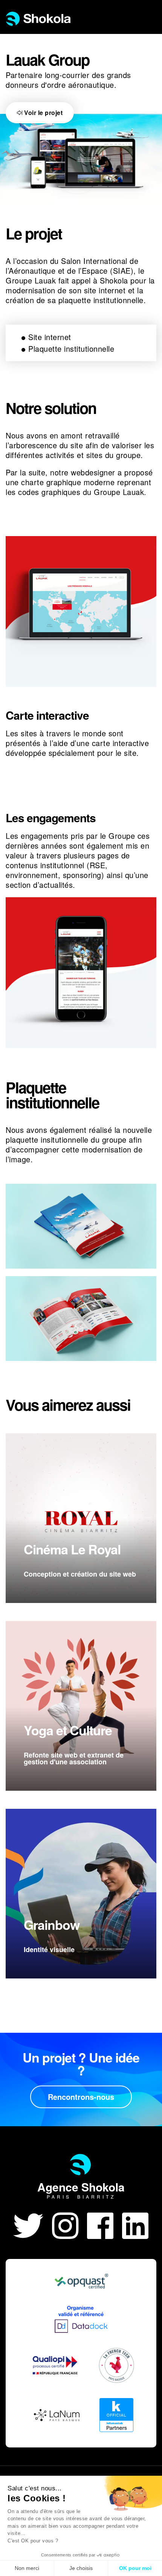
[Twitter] (33, 2224)
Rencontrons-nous (81, 2097)
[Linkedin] (135, 2224)
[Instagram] (70, 2224)
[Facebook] (105, 2224)
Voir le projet (43, 113)
